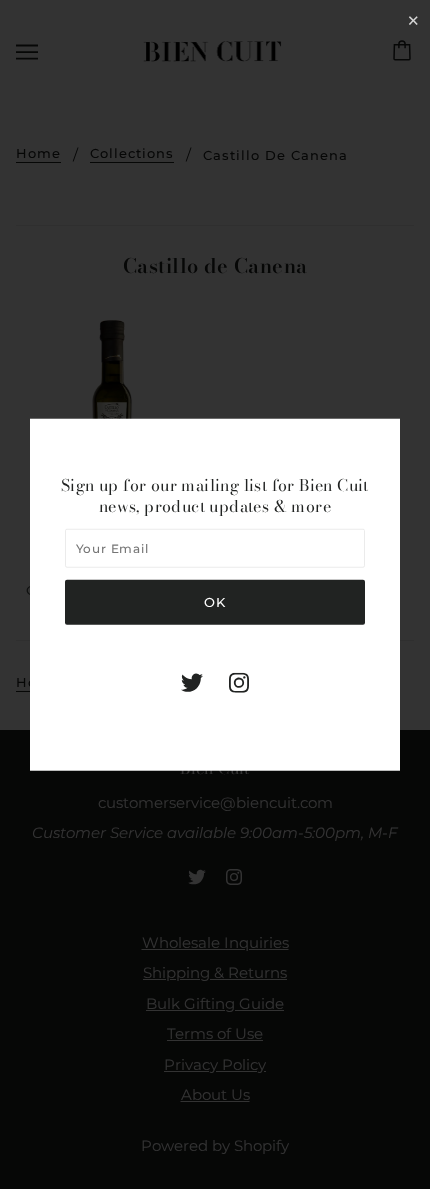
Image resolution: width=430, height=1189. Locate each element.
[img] (192, 681)
